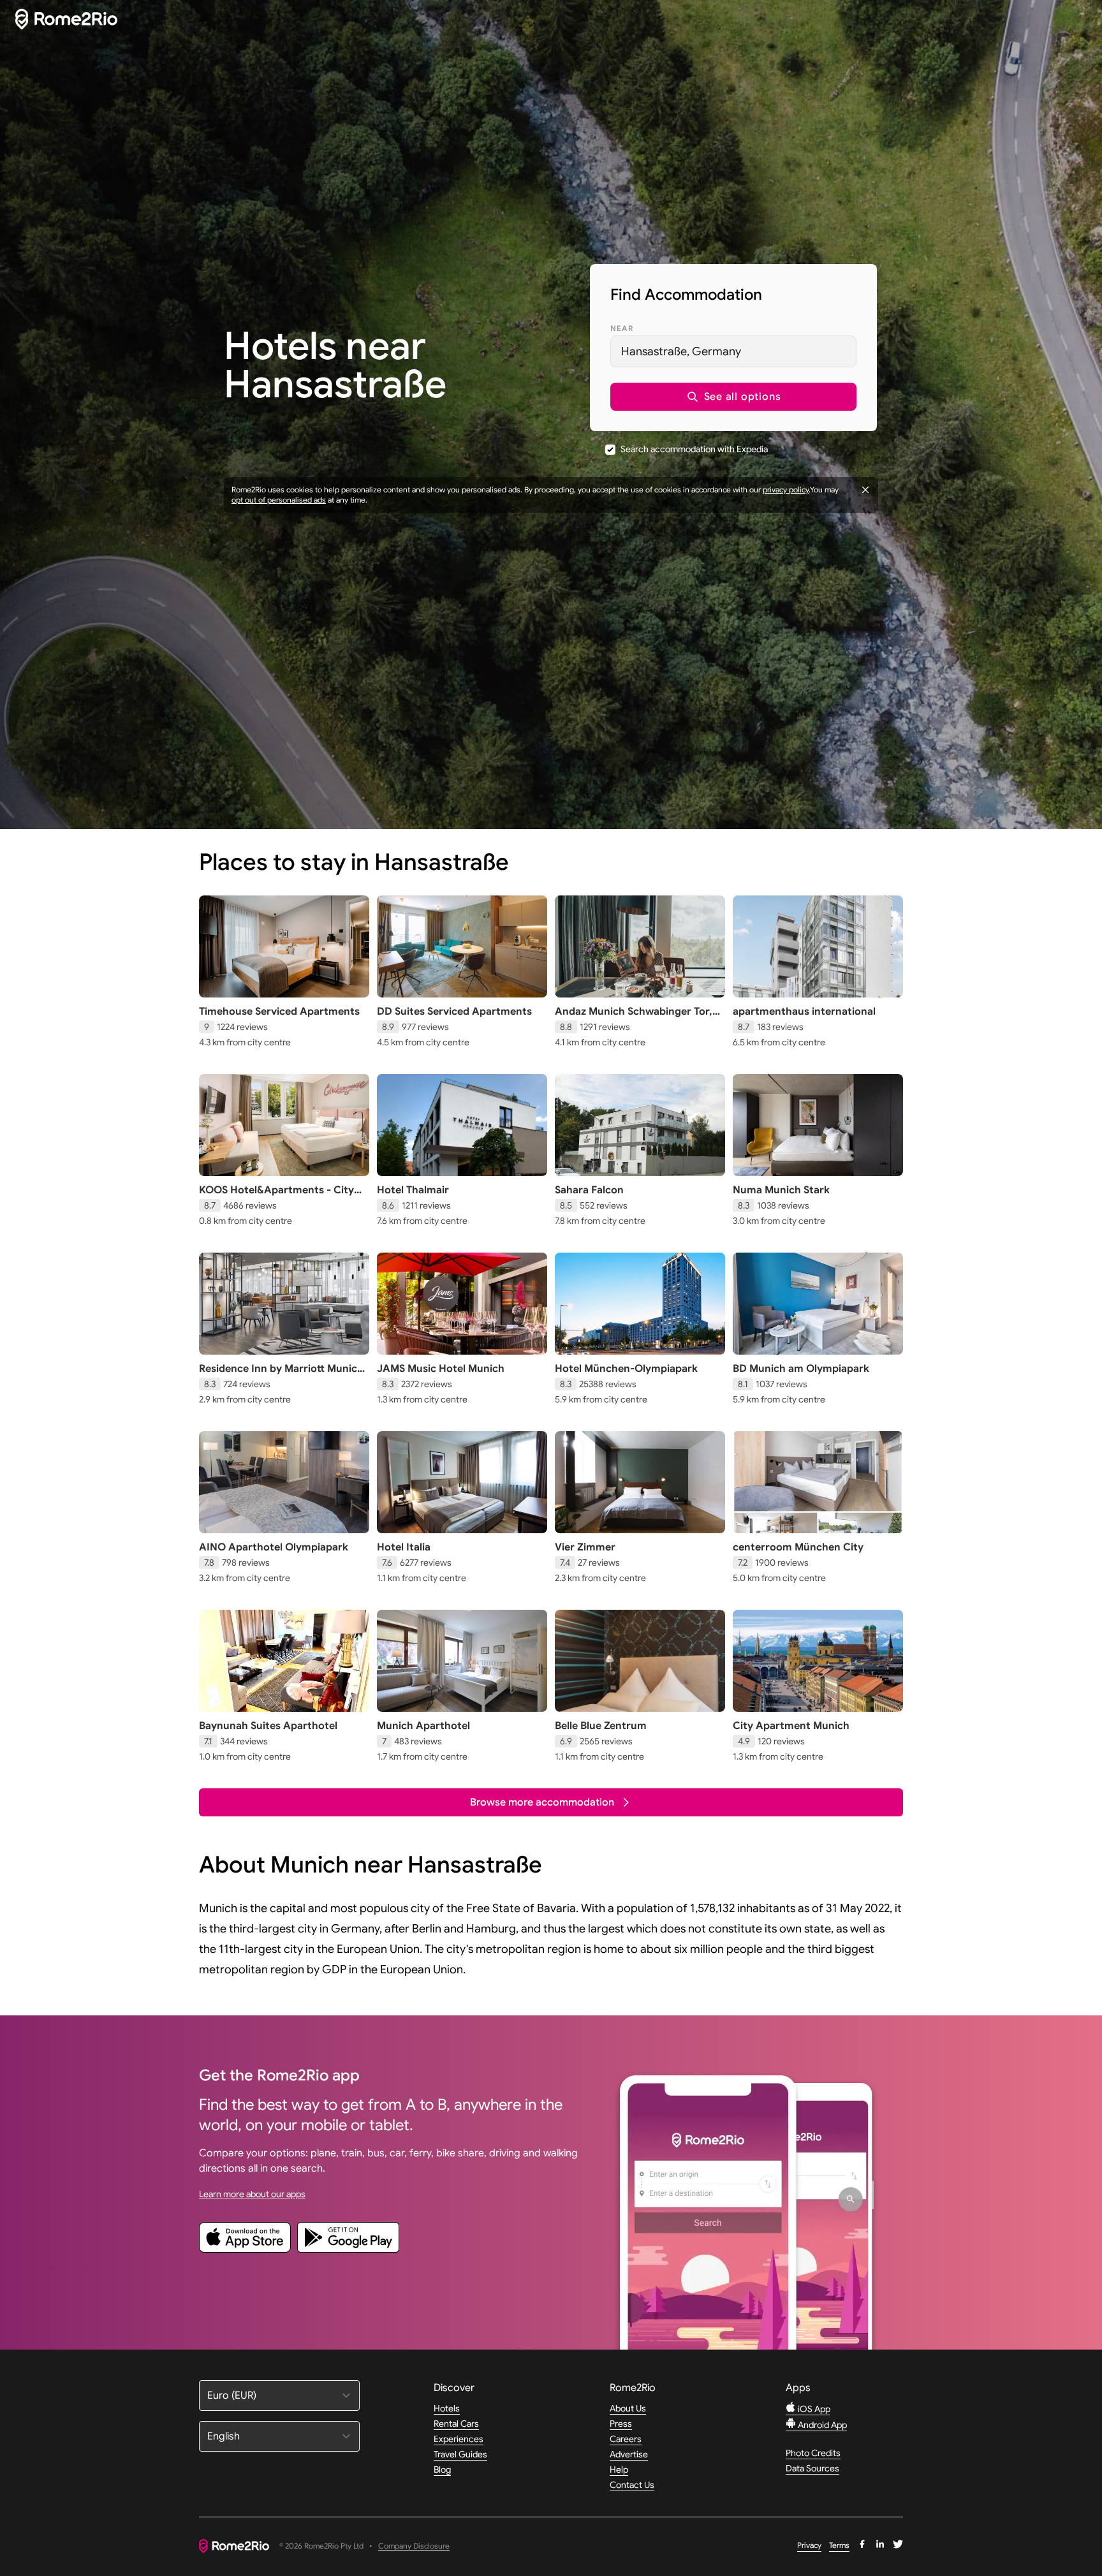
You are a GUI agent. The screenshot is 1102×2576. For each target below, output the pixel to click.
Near (622, 328)
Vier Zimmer (585, 1547)
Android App (821, 2425)
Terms (839, 2545)
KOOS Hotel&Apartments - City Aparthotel (276, 1196)
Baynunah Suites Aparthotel (268, 1726)
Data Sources (812, 2468)
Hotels (447, 2408)
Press (621, 2424)
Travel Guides (460, 2454)
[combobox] (733, 351)
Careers (626, 2439)
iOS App (813, 2409)
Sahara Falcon (589, 1190)
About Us (628, 2408)
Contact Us (632, 2485)
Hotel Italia (404, 1547)
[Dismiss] (865, 490)
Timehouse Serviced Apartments (279, 1012)
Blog (442, 2469)
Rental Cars (456, 2424)
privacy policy (786, 489)
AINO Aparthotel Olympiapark (274, 1547)
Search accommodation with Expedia (694, 449)
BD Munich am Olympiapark (801, 1369)
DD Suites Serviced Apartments (454, 1012)
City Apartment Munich (791, 1726)
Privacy (809, 2545)
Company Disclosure (414, 2546)
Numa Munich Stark (781, 1190)
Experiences (459, 2439)
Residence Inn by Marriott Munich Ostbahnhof (281, 1375)
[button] (733, 397)
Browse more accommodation (542, 1802)
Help (619, 2469)
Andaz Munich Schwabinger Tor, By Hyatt (634, 1018)
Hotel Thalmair (413, 1190)
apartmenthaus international (804, 1012)
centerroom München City (798, 1547)
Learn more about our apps (252, 2194)
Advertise (629, 2454)
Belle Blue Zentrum (601, 1726)
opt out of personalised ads (279, 500)
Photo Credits (813, 2453)
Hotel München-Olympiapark (626, 1369)
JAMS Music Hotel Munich (441, 1369)
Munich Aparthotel (423, 1726)
